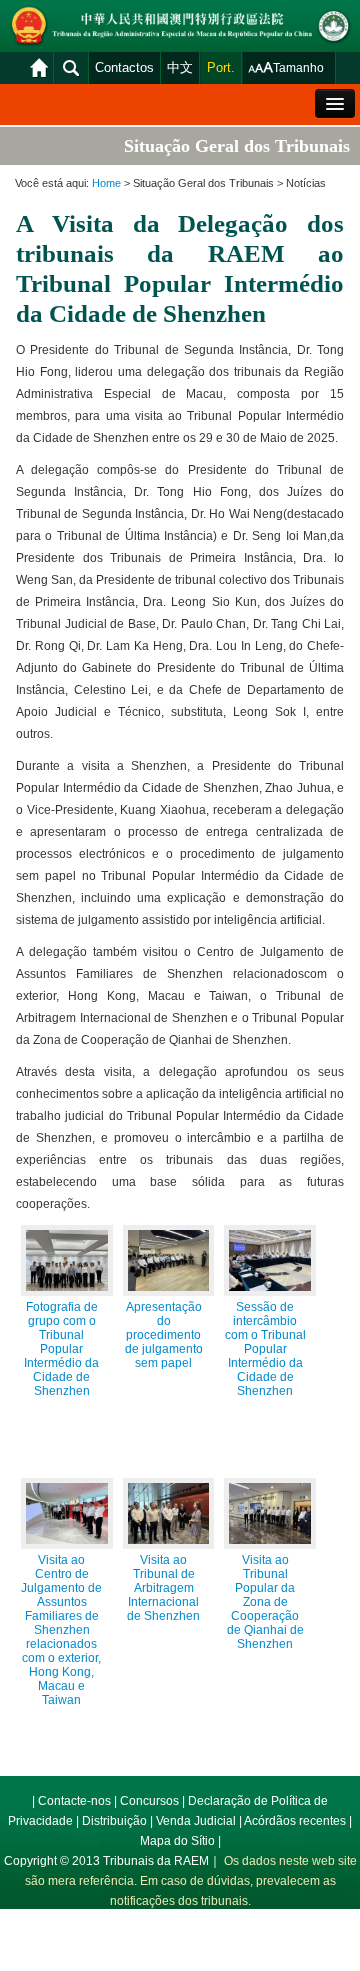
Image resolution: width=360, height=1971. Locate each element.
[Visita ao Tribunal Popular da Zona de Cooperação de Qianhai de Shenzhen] (270, 1513)
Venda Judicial (196, 1821)
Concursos (149, 1801)
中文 (180, 67)
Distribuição (114, 1821)
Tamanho (298, 68)
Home (106, 183)
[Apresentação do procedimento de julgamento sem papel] (169, 1260)
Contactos (124, 67)
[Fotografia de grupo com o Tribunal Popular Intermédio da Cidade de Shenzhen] (67, 1260)
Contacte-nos (74, 1801)
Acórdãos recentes (295, 1821)
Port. (221, 67)
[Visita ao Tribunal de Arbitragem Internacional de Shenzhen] (169, 1513)
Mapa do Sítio (177, 1841)
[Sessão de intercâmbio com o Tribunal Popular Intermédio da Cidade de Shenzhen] (270, 1260)
